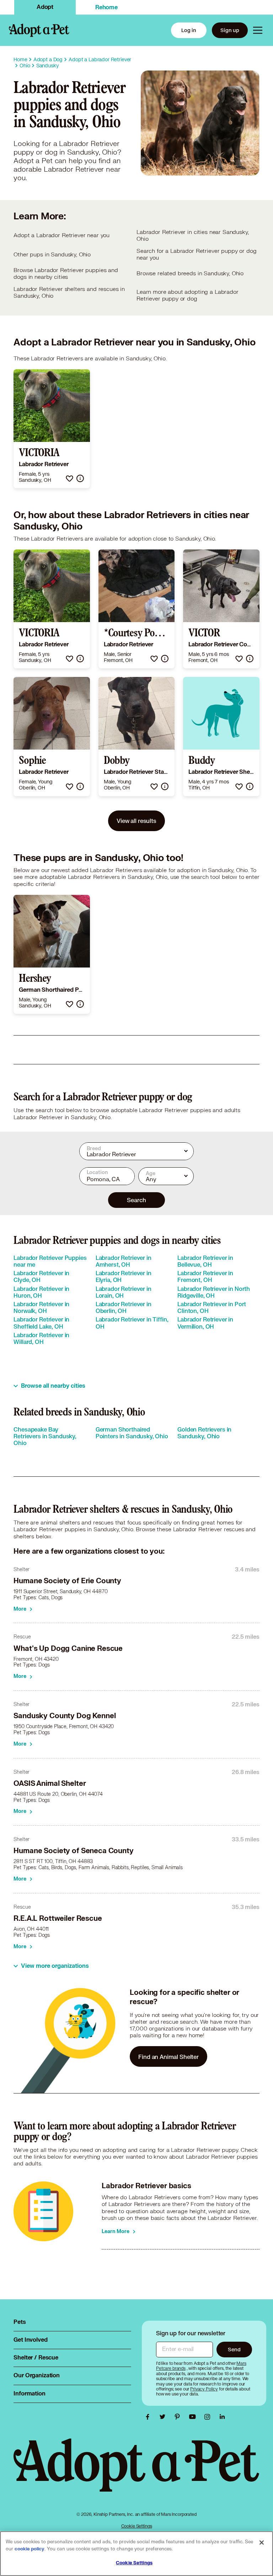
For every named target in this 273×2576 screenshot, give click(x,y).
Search (136, 1200)
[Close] (262, 2543)
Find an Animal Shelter (168, 2057)
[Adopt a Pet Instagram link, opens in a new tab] (209, 2417)
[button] (69, 478)
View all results (136, 821)
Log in (189, 30)
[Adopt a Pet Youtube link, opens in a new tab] (194, 2417)
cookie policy (30, 2549)
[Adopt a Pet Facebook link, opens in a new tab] (149, 2417)
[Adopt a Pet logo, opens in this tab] (136, 2472)
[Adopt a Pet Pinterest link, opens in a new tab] (179, 2417)
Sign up (230, 30)
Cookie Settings (137, 2526)
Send (234, 2349)
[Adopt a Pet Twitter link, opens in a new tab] (164, 2417)
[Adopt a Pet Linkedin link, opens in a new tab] (222, 2417)
